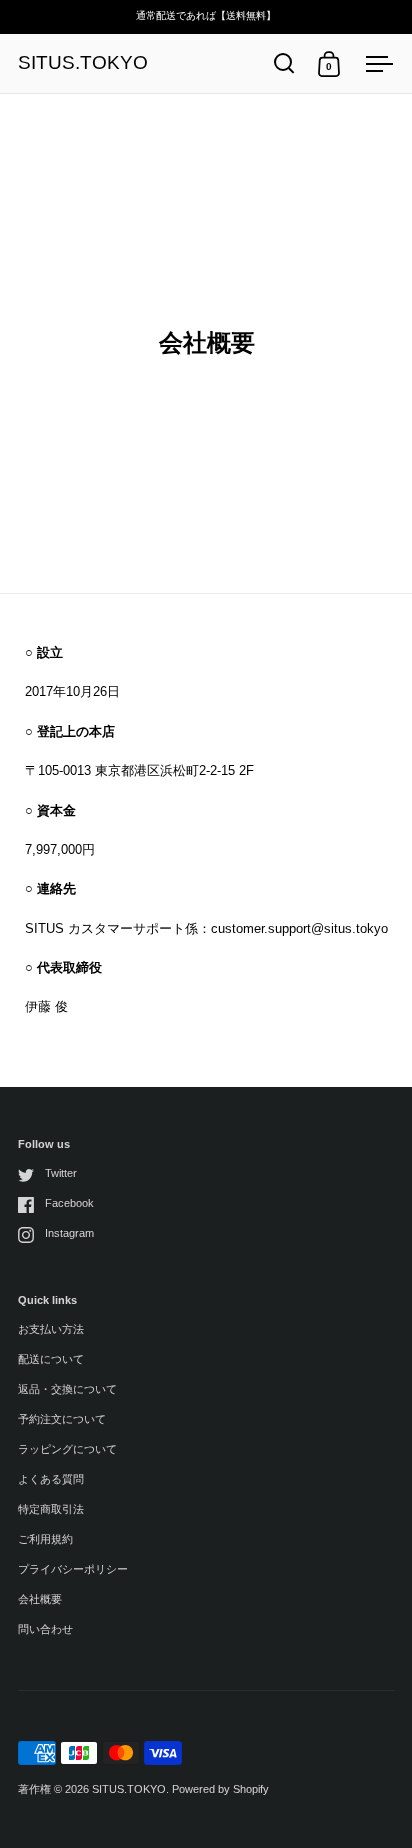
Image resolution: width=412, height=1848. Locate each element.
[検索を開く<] (284, 63)
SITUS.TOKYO (83, 63)
